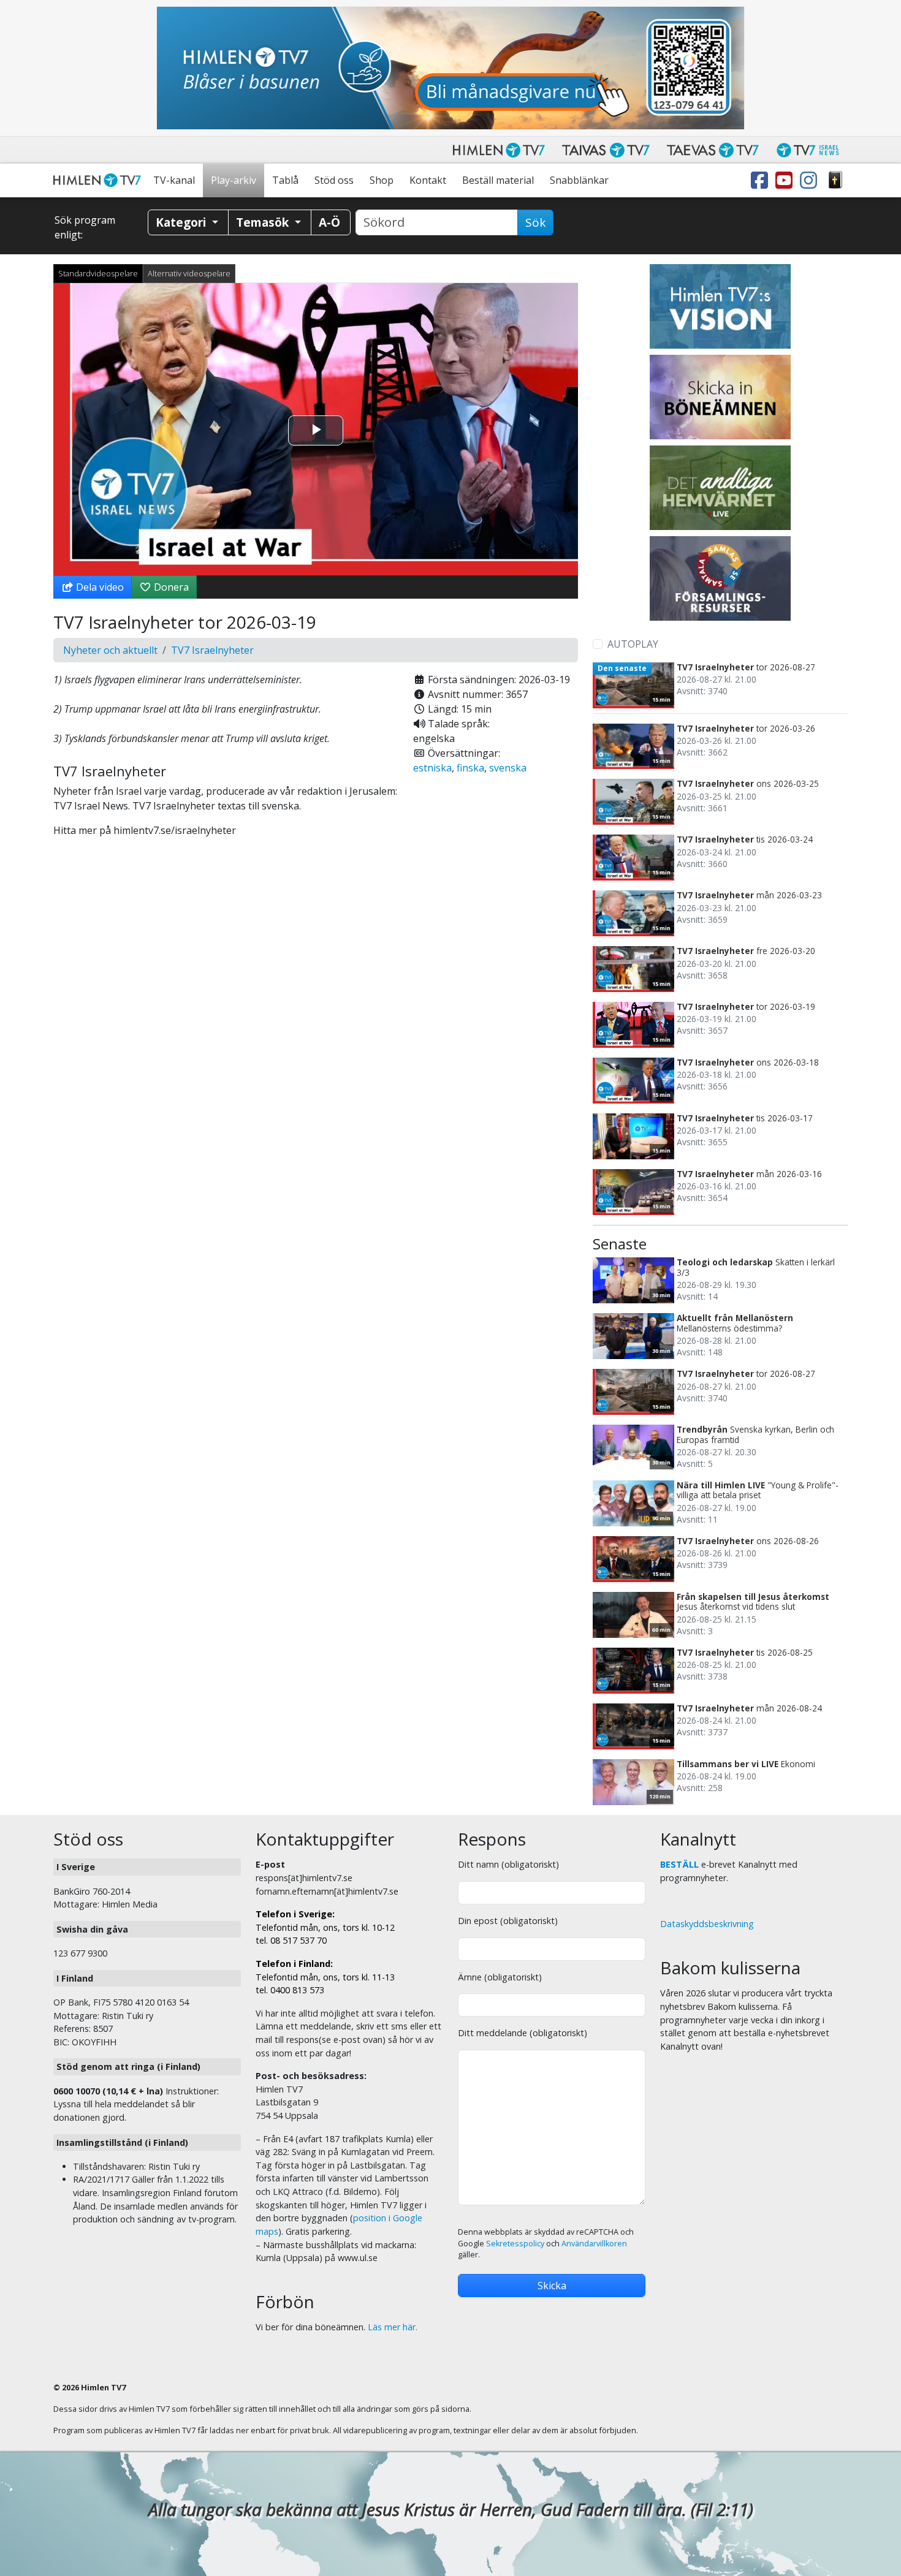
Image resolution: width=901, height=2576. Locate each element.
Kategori (182, 222)
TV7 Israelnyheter (212, 650)
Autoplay (633, 644)
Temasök (264, 222)
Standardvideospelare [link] (98, 273)
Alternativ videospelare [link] (189, 273)
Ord (835, 180)
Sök (535, 222)
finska (470, 768)
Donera (170, 587)
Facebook (762, 180)
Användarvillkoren (594, 2244)
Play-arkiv (234, 180)
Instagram (811, 180)
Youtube (786, 180)
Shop (382, 180)
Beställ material (498, 180)
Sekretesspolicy (515, 2244)
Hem (99, 180)
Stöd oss (334, 180)
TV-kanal (174, 180)
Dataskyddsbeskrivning (707, 1924)
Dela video (99, 587)
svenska (508, 768)
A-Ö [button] (329, 222)
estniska (432, 768)
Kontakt (428, 180)
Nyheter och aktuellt (110, 650)
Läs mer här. (393, 2327)
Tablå (285, 180)
